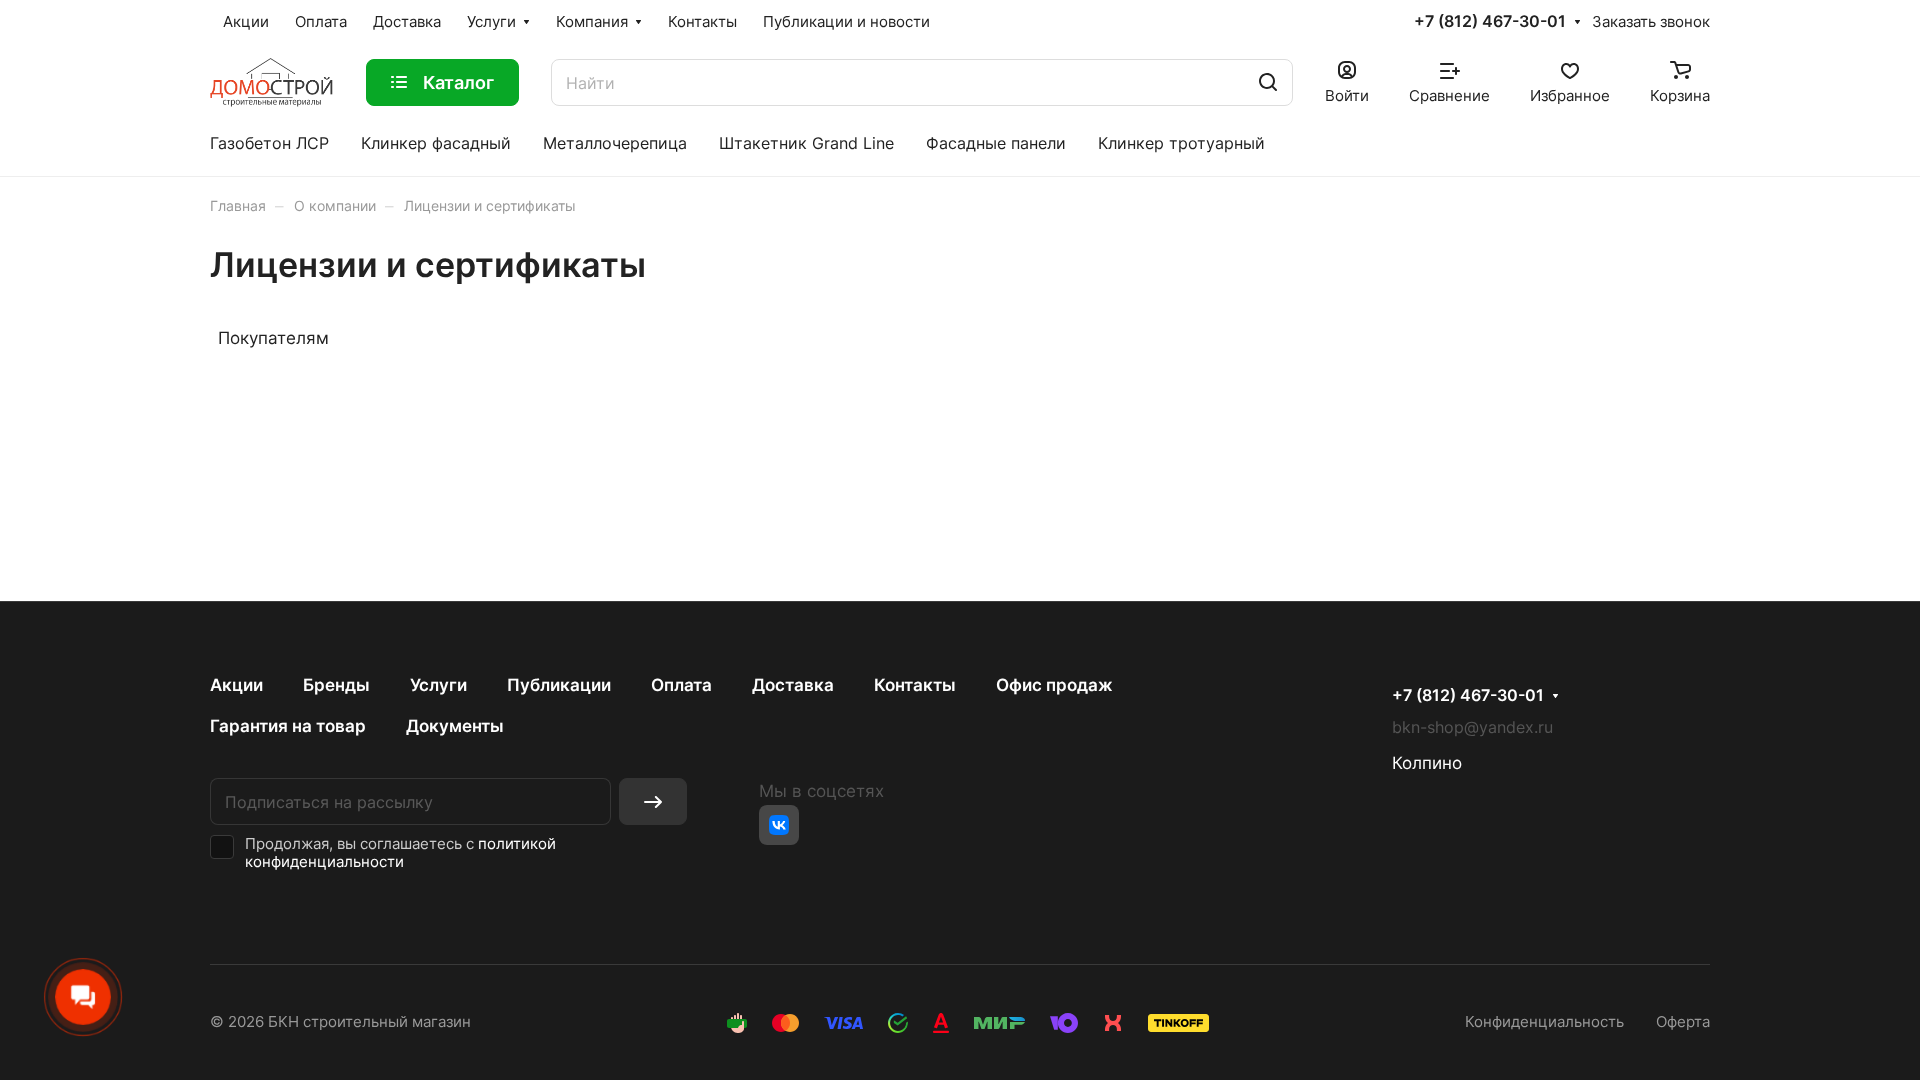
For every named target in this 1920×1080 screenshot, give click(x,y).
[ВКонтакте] (779, 825)
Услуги (438, 685)
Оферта (1683, 1022)
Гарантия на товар (288, 726)
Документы (455, 726)
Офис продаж (1054, 685)
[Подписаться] (653, 801)
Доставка (793, 685)
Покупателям (273, 338)
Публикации (559, 685)
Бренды (336, 685)
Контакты (915, 685)
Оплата (681, 685)
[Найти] (1268, 82)
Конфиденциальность (1544, 1022)
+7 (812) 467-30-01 (1490, 22)
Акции (236, 685)
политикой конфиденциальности (400, 853)
